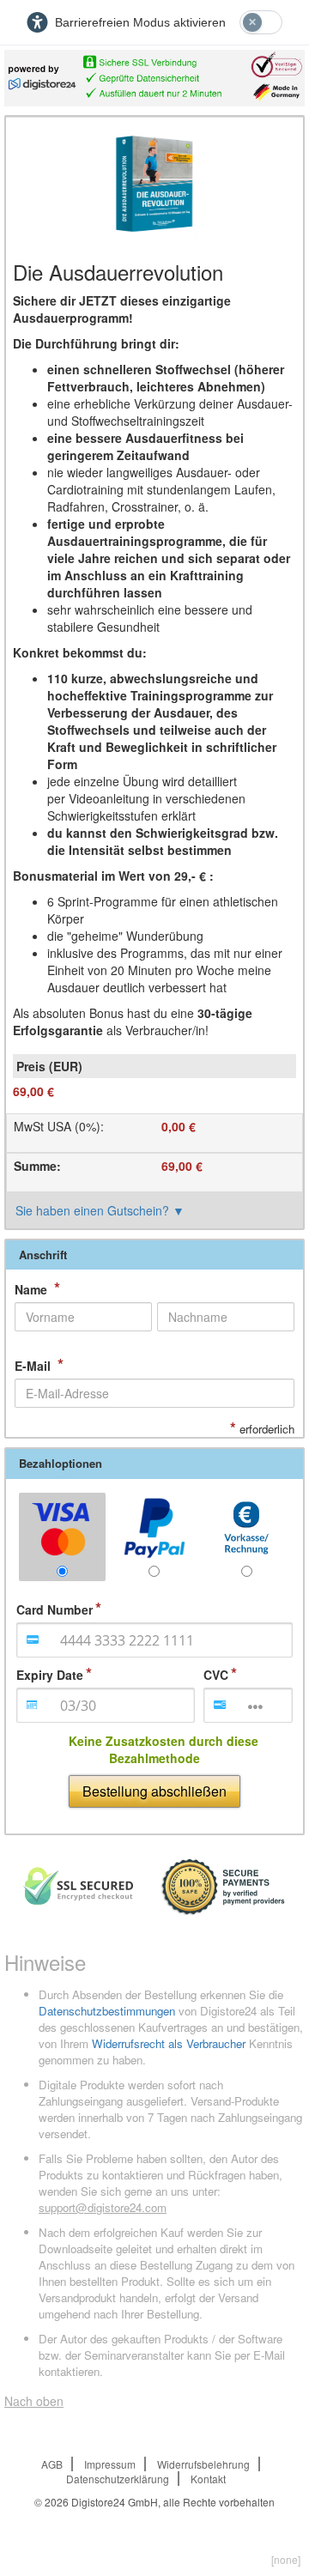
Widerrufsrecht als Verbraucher (169, 2043)
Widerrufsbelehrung (203, 2464)
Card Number (55, 1609)
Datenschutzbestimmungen (107, 2011)
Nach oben (34, 2401)
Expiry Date (50, 1675)
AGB (52, 2464)
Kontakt (208, 2479)
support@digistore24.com (103, 2207)
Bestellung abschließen (154, 1791)
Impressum (110, 2464)
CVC (216, 1675)
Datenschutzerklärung (118, 2479)
